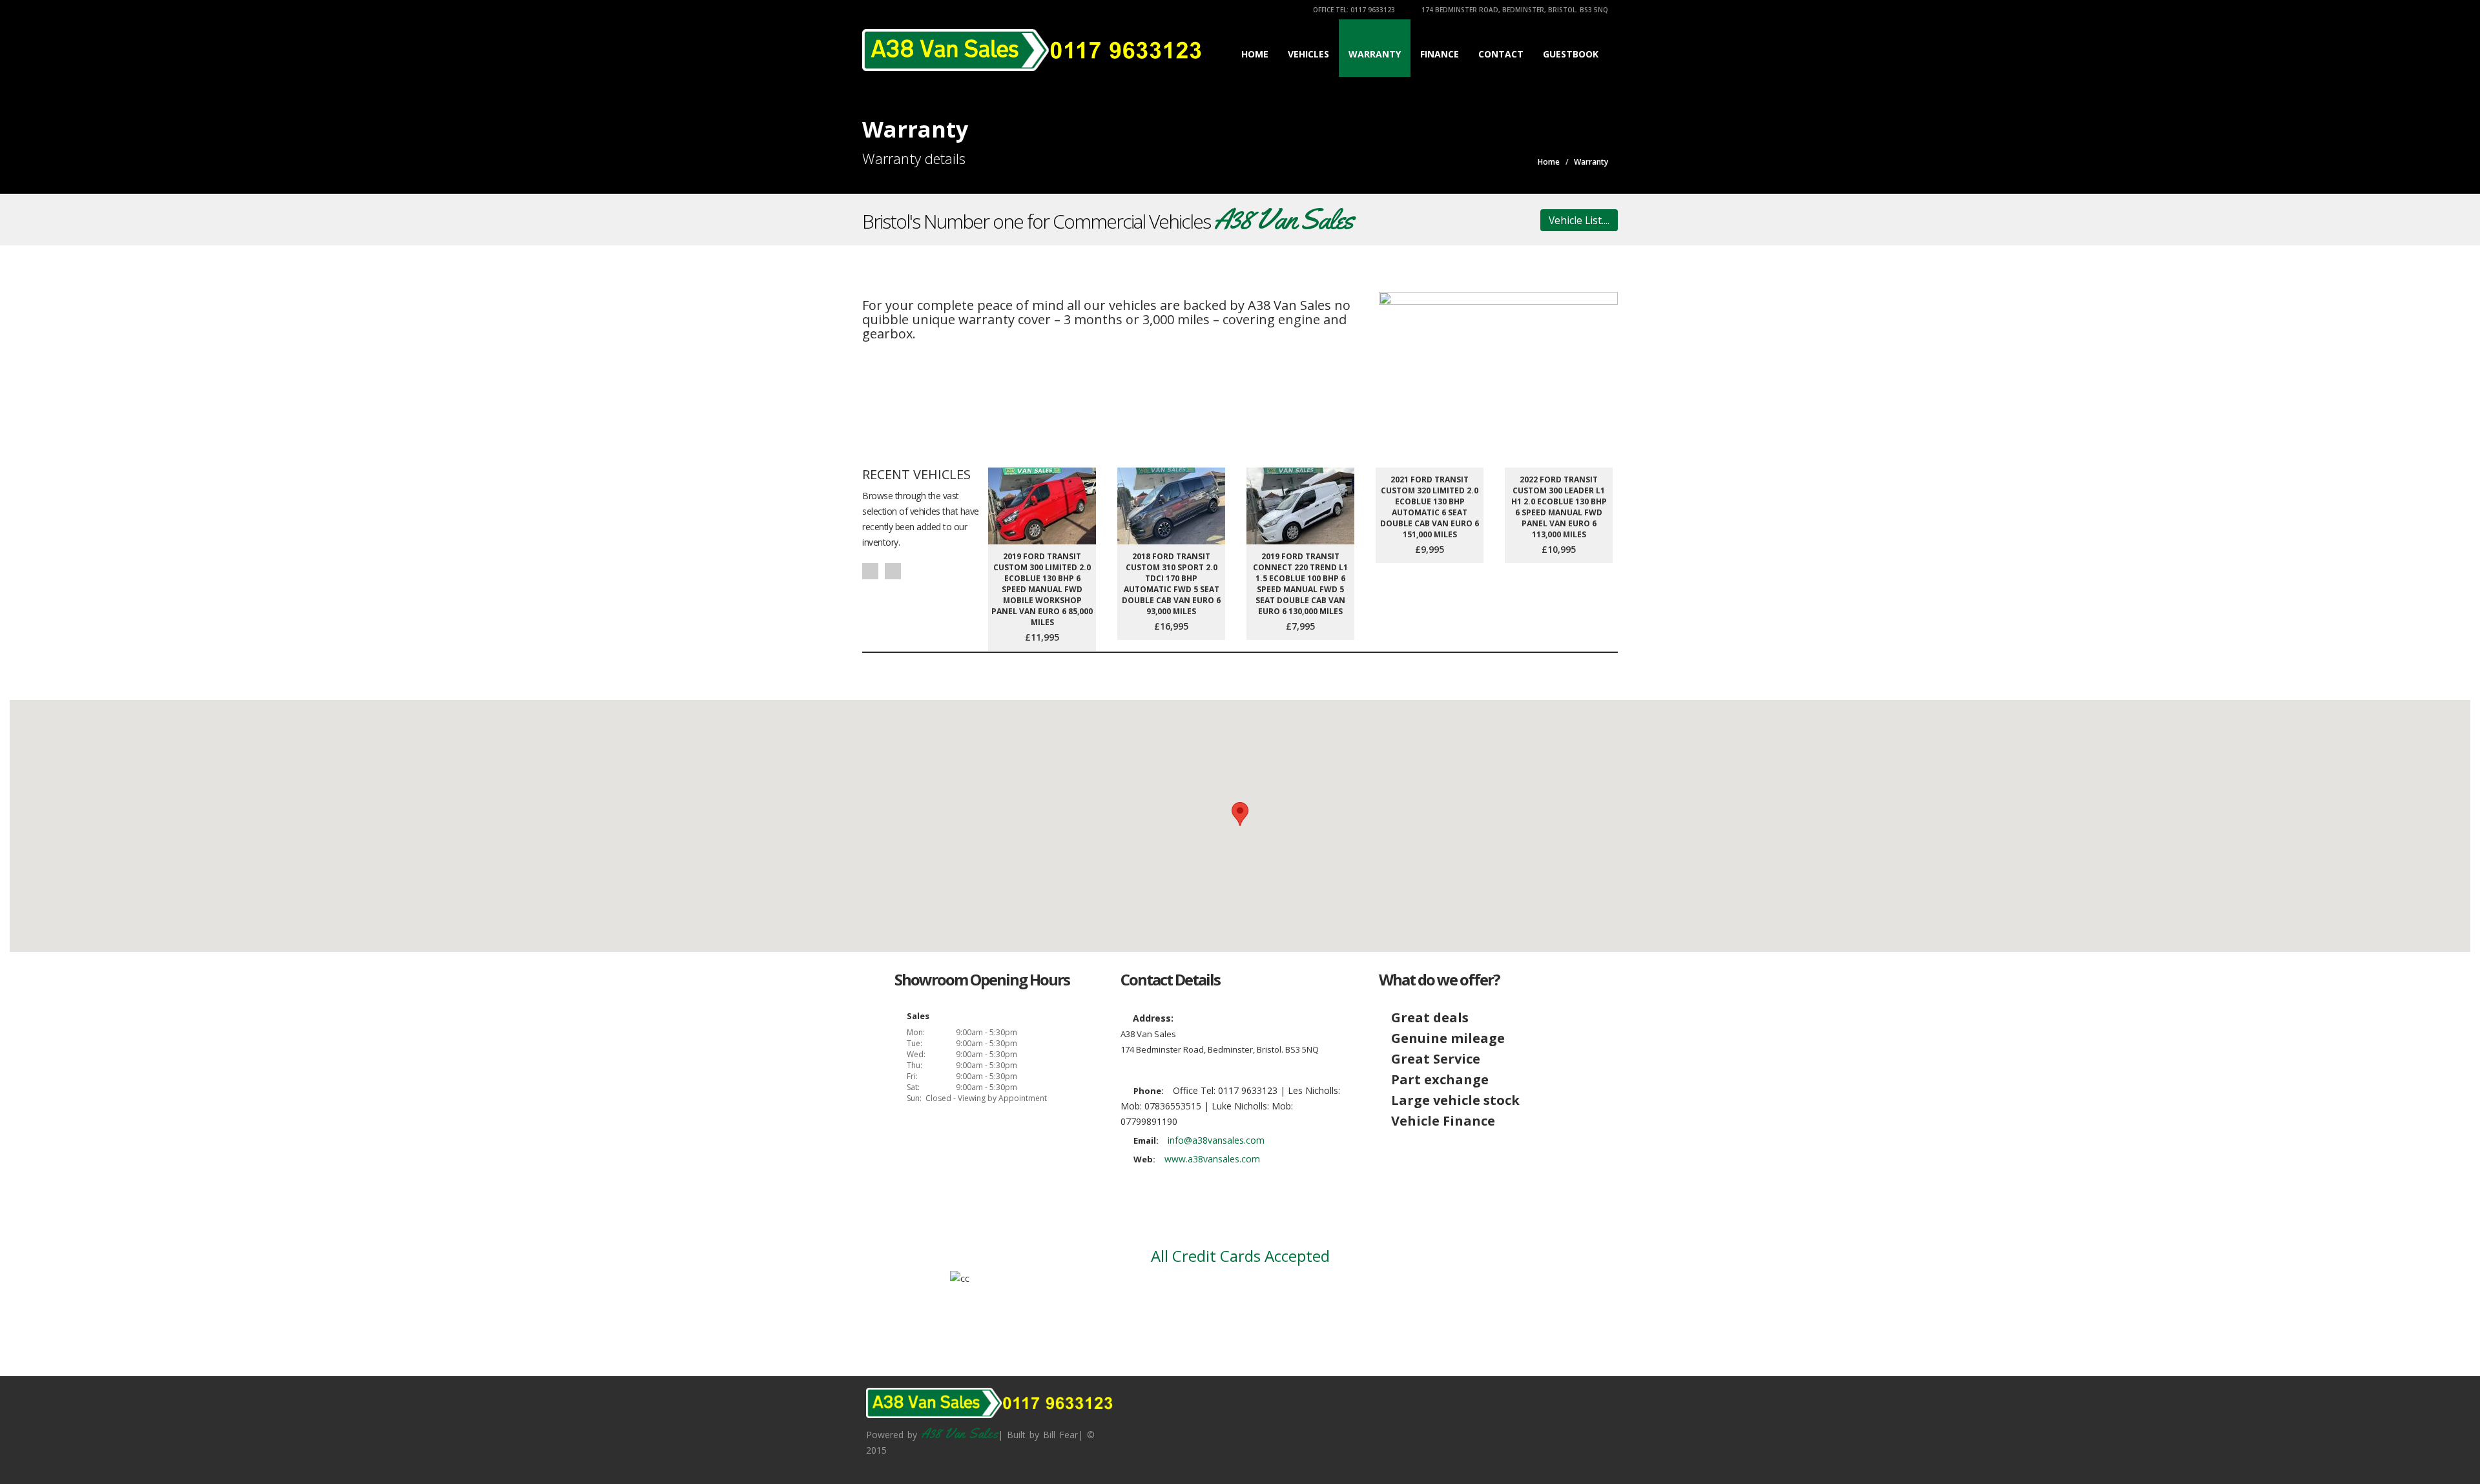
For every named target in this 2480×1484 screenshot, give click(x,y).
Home (1255, 54)
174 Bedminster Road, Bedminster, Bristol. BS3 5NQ (1514, 10)
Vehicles (1308, 54)
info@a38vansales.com (1216, 1140)
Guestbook (1571, 54)
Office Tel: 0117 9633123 (1353, 10)
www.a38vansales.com (1212, 1159)
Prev (870, 571)
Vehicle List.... (1579, 220)
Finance (1440, 54)
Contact (1501, 54)
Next (893, 571)
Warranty (1375, 54)
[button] (1240, 814)
